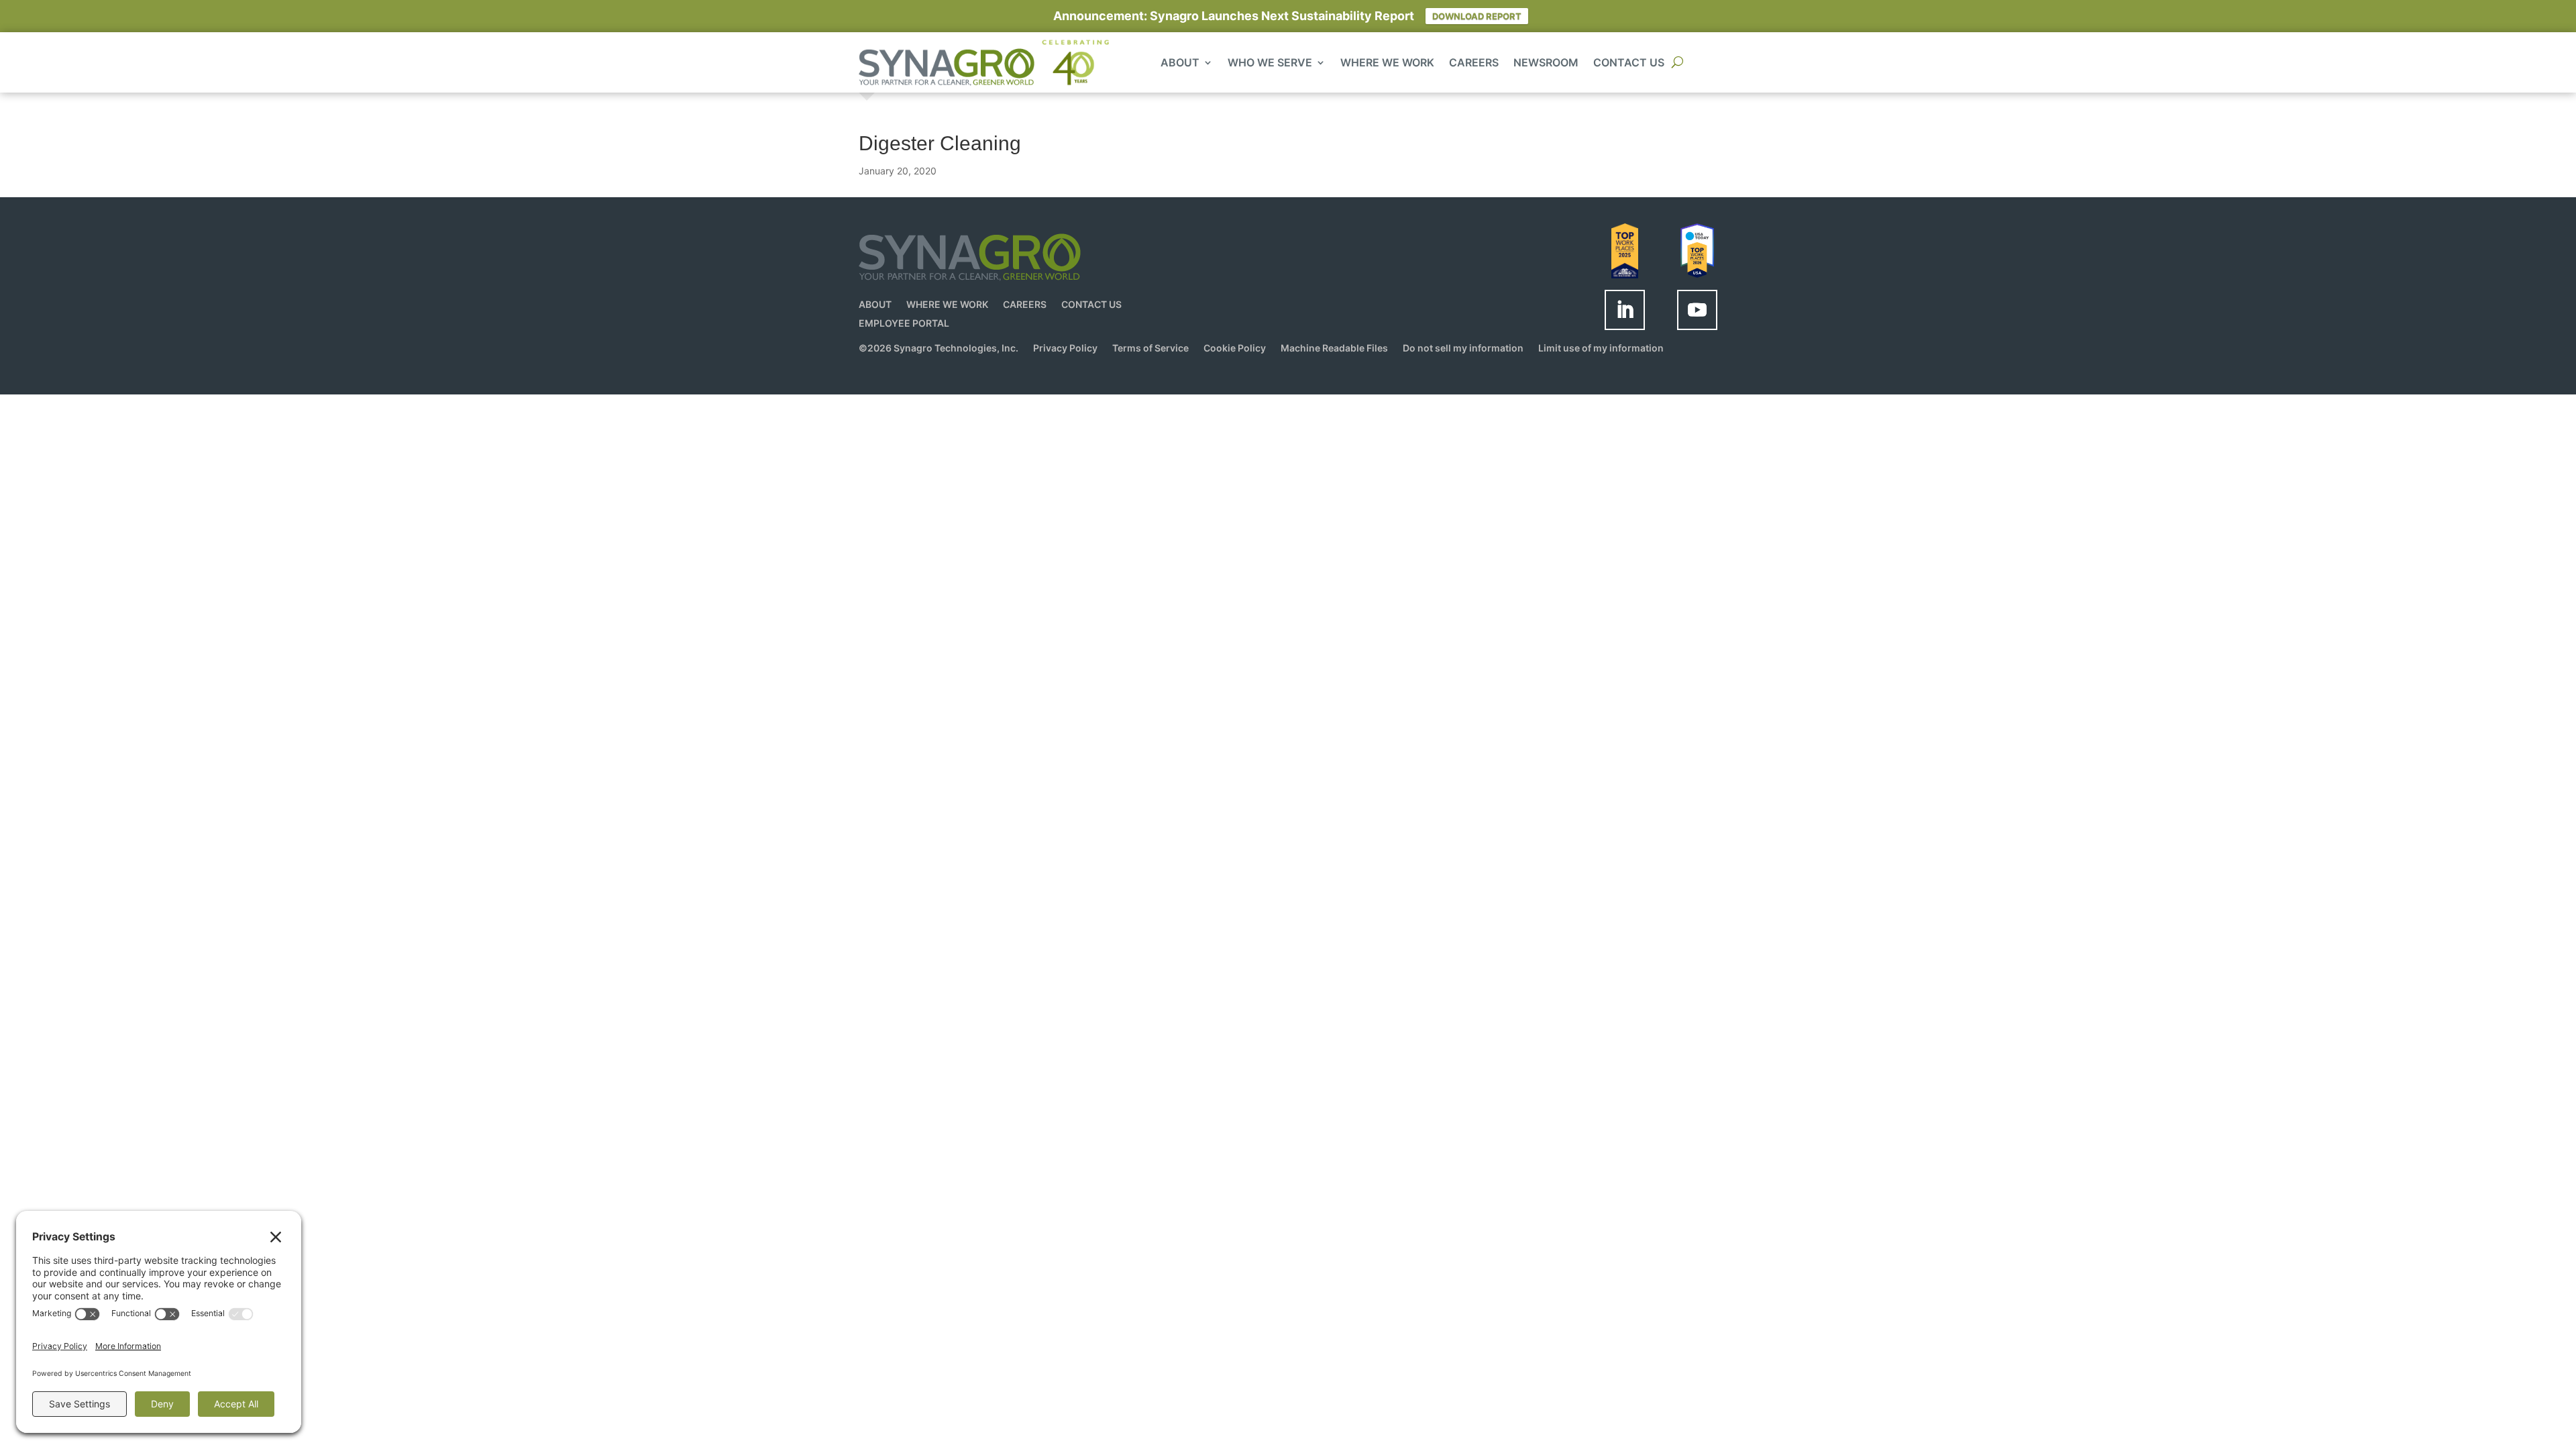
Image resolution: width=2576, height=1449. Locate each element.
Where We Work (1387, 63)
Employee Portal (904, 323)
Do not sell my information (1463, 348)
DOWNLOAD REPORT (1477, 16)
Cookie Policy (1235, 348)
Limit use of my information (1601, 348)
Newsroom (1546, 63)
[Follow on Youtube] (1697, 310)
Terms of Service (1150, 348)
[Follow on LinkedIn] (1625, 310)
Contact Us (1629, 63)
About (1180, 63)
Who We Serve (1270, 63)
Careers (1474, 63)
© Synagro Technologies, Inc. (938, 348)
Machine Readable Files (1334, 348)
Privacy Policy (1065, 348)
